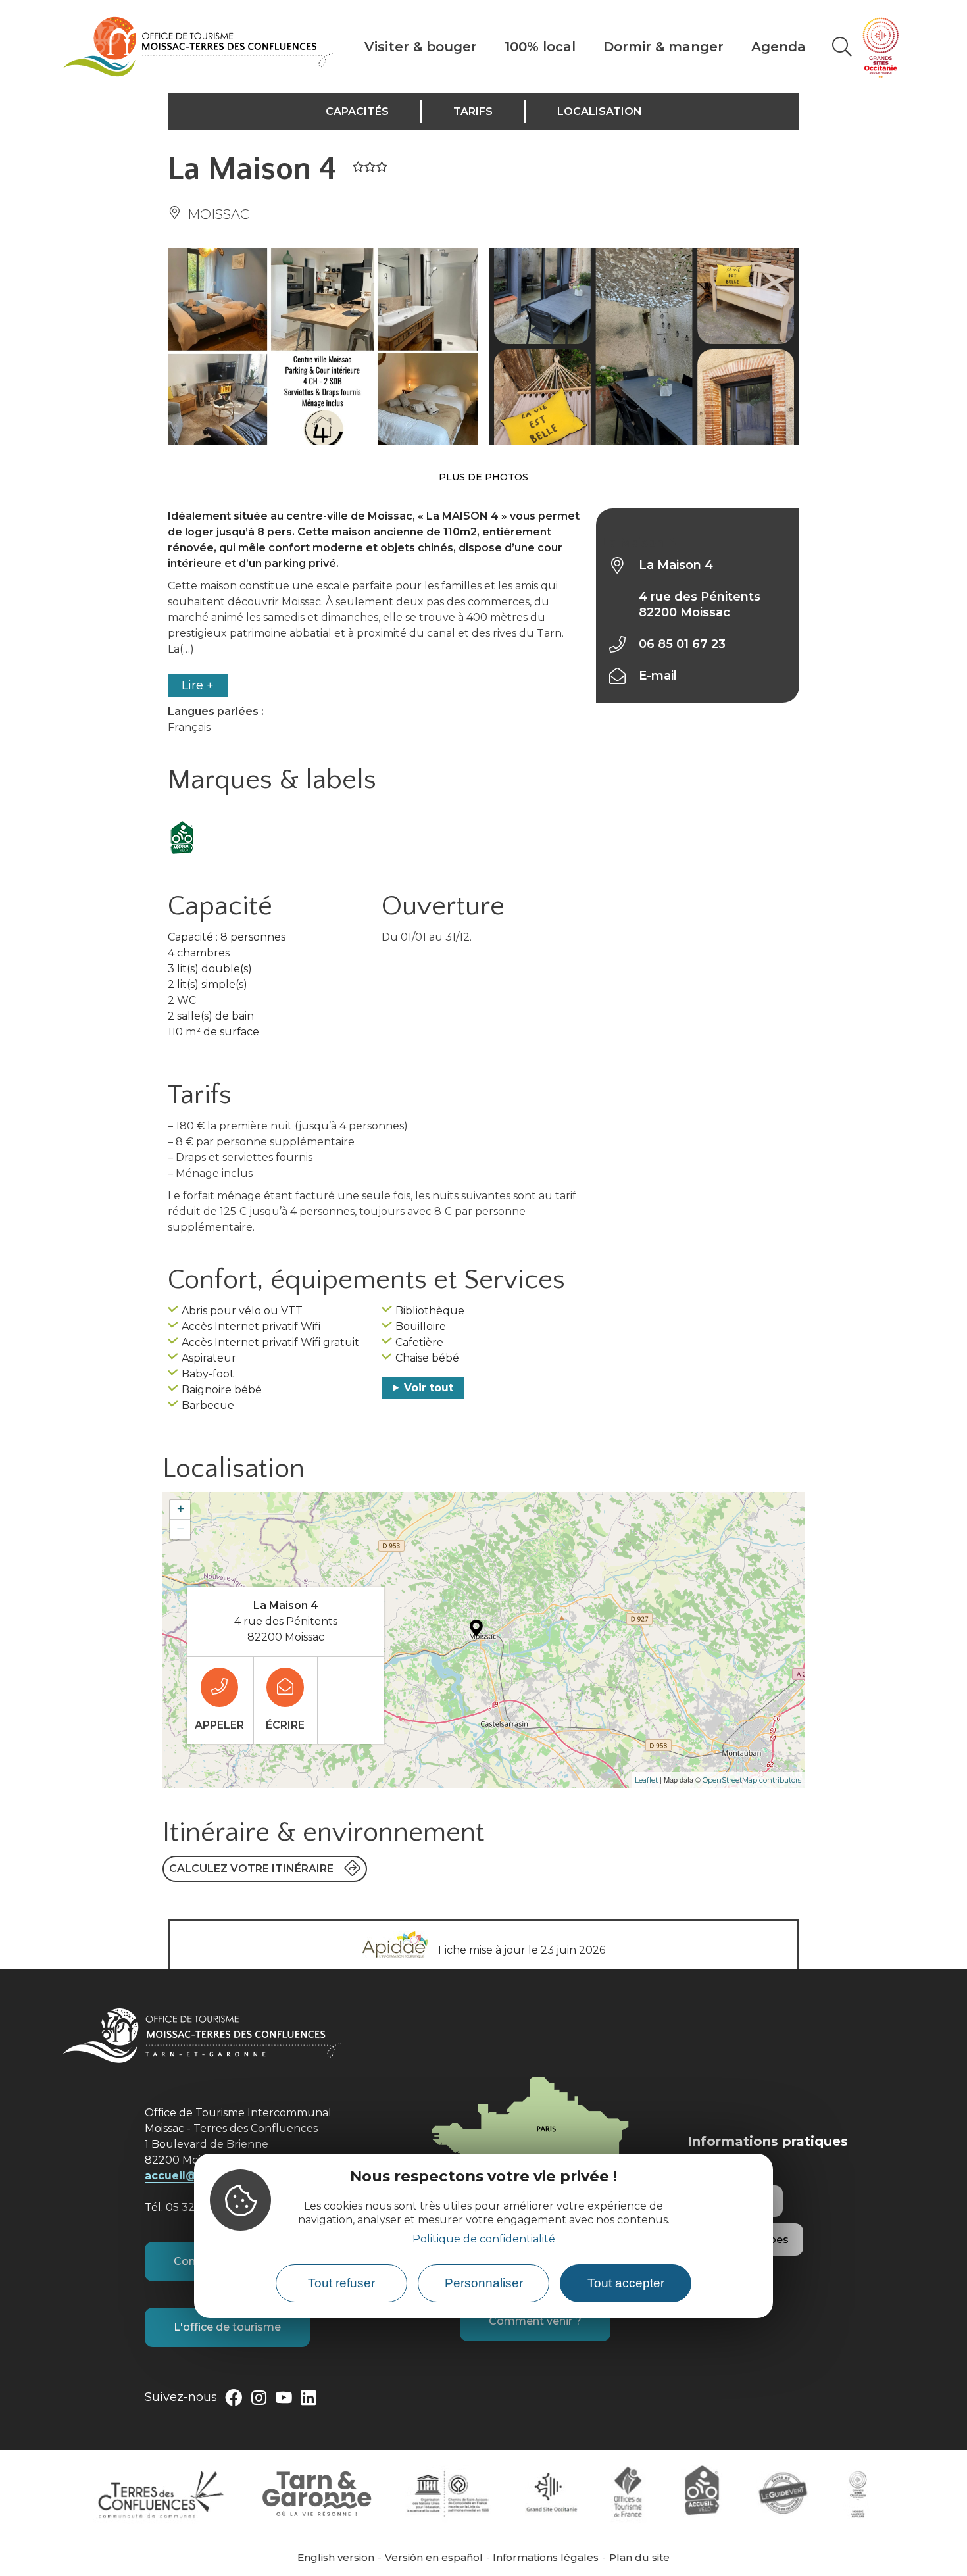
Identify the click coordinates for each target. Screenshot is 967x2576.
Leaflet (646, 1780)
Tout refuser (341, 2283)
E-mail (658, 676)
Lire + (198, 685)
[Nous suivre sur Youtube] (284, 2400)
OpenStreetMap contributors (752, 1780)
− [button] (181, 1529)
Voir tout (429, 1388)
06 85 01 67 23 (682, 644)
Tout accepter (626, 2283)
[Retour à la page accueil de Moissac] (198, 47)
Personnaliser (484, 2283)
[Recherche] (842, 47)
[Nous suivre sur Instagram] (259, 2400)
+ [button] (181, 1509)
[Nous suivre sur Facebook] (234, 2400)
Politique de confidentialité (484, 2239)
